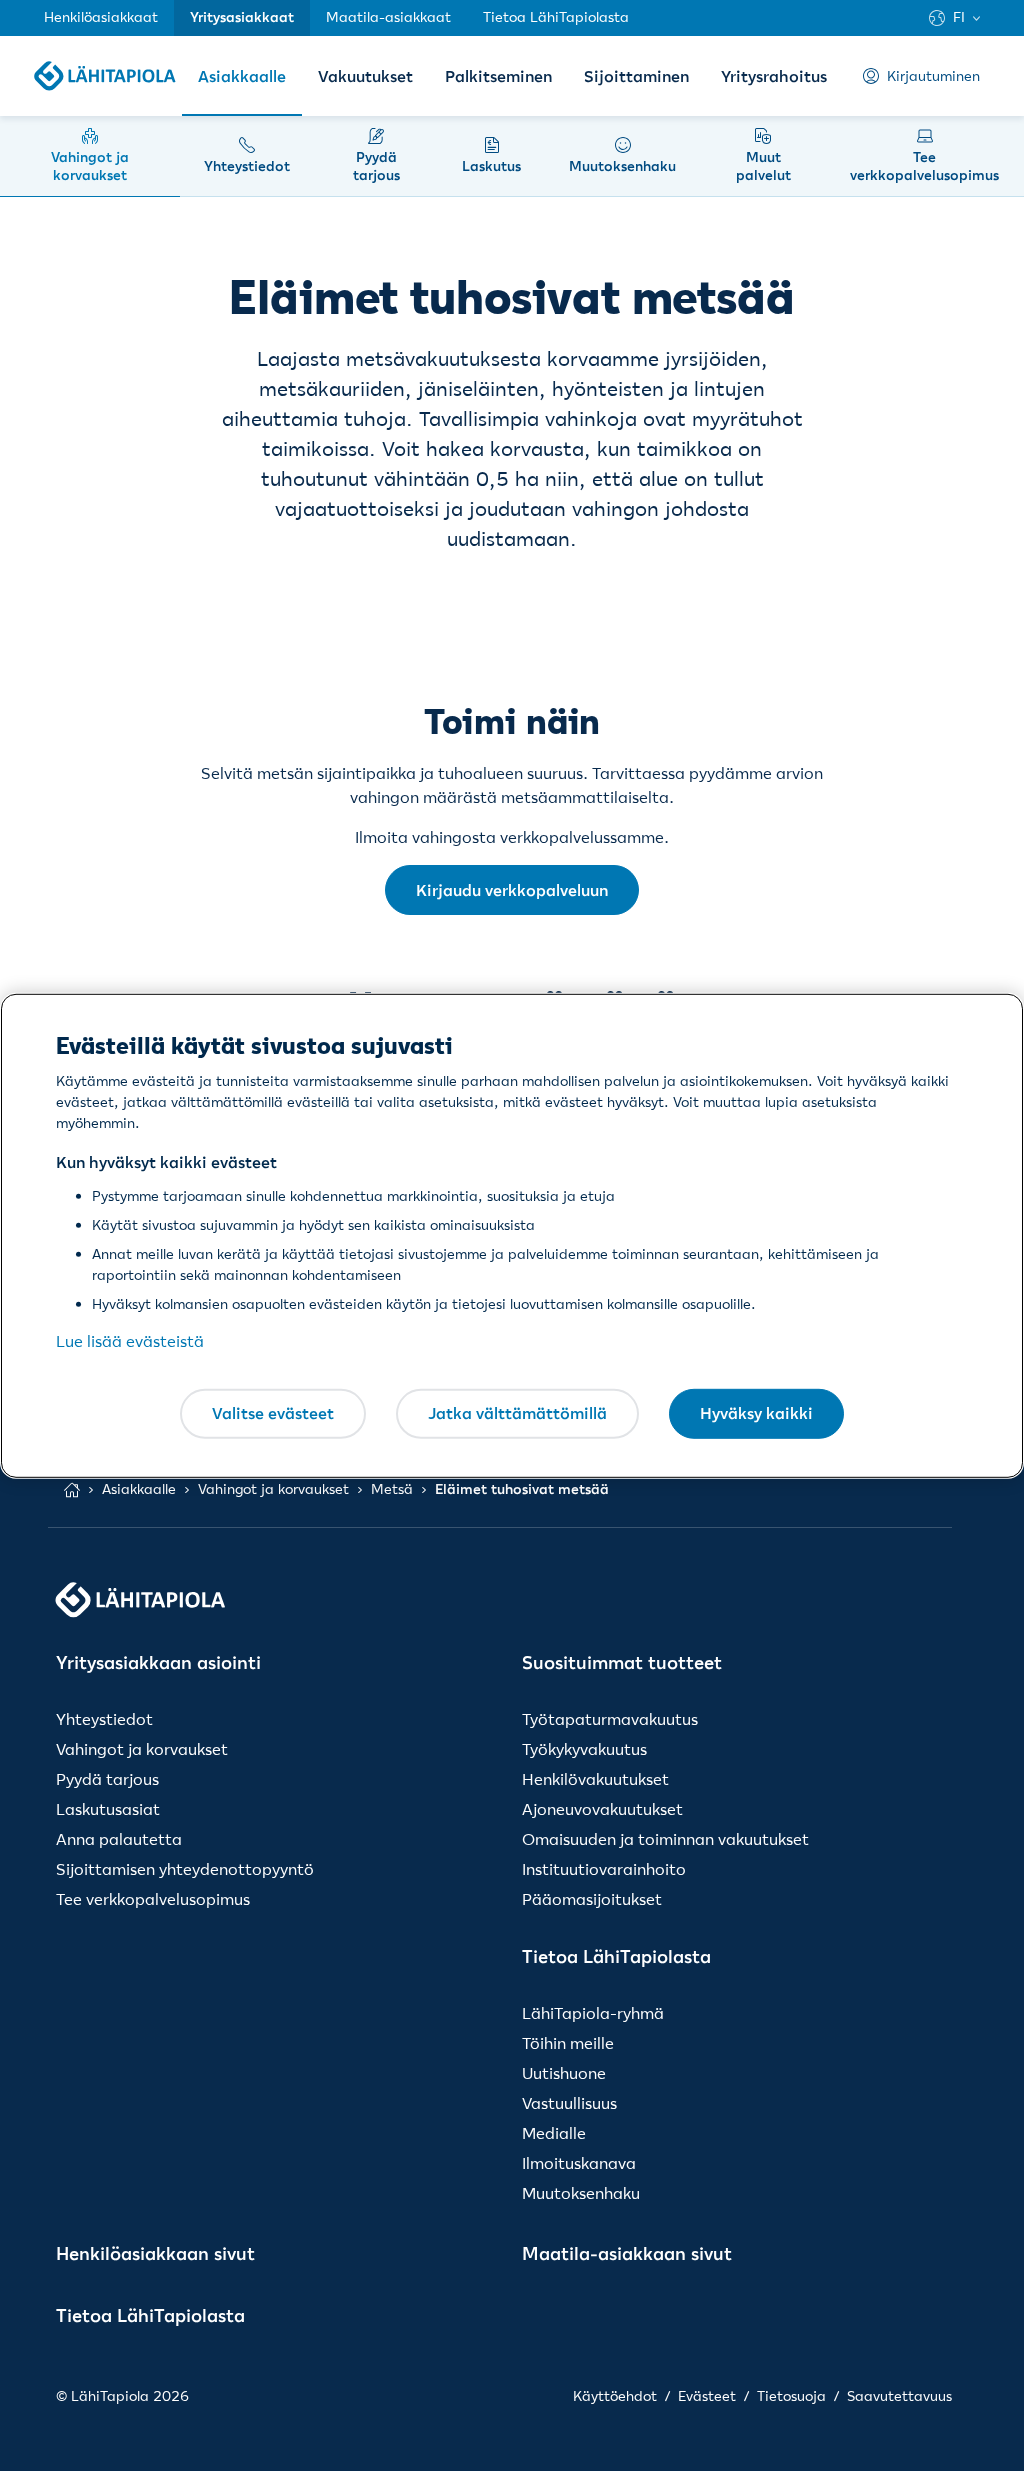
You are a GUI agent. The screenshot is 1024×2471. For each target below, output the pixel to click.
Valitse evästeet (273, 1413)
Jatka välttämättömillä (517, 1413)
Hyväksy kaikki (756, 1413)
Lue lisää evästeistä (130, 1341)
